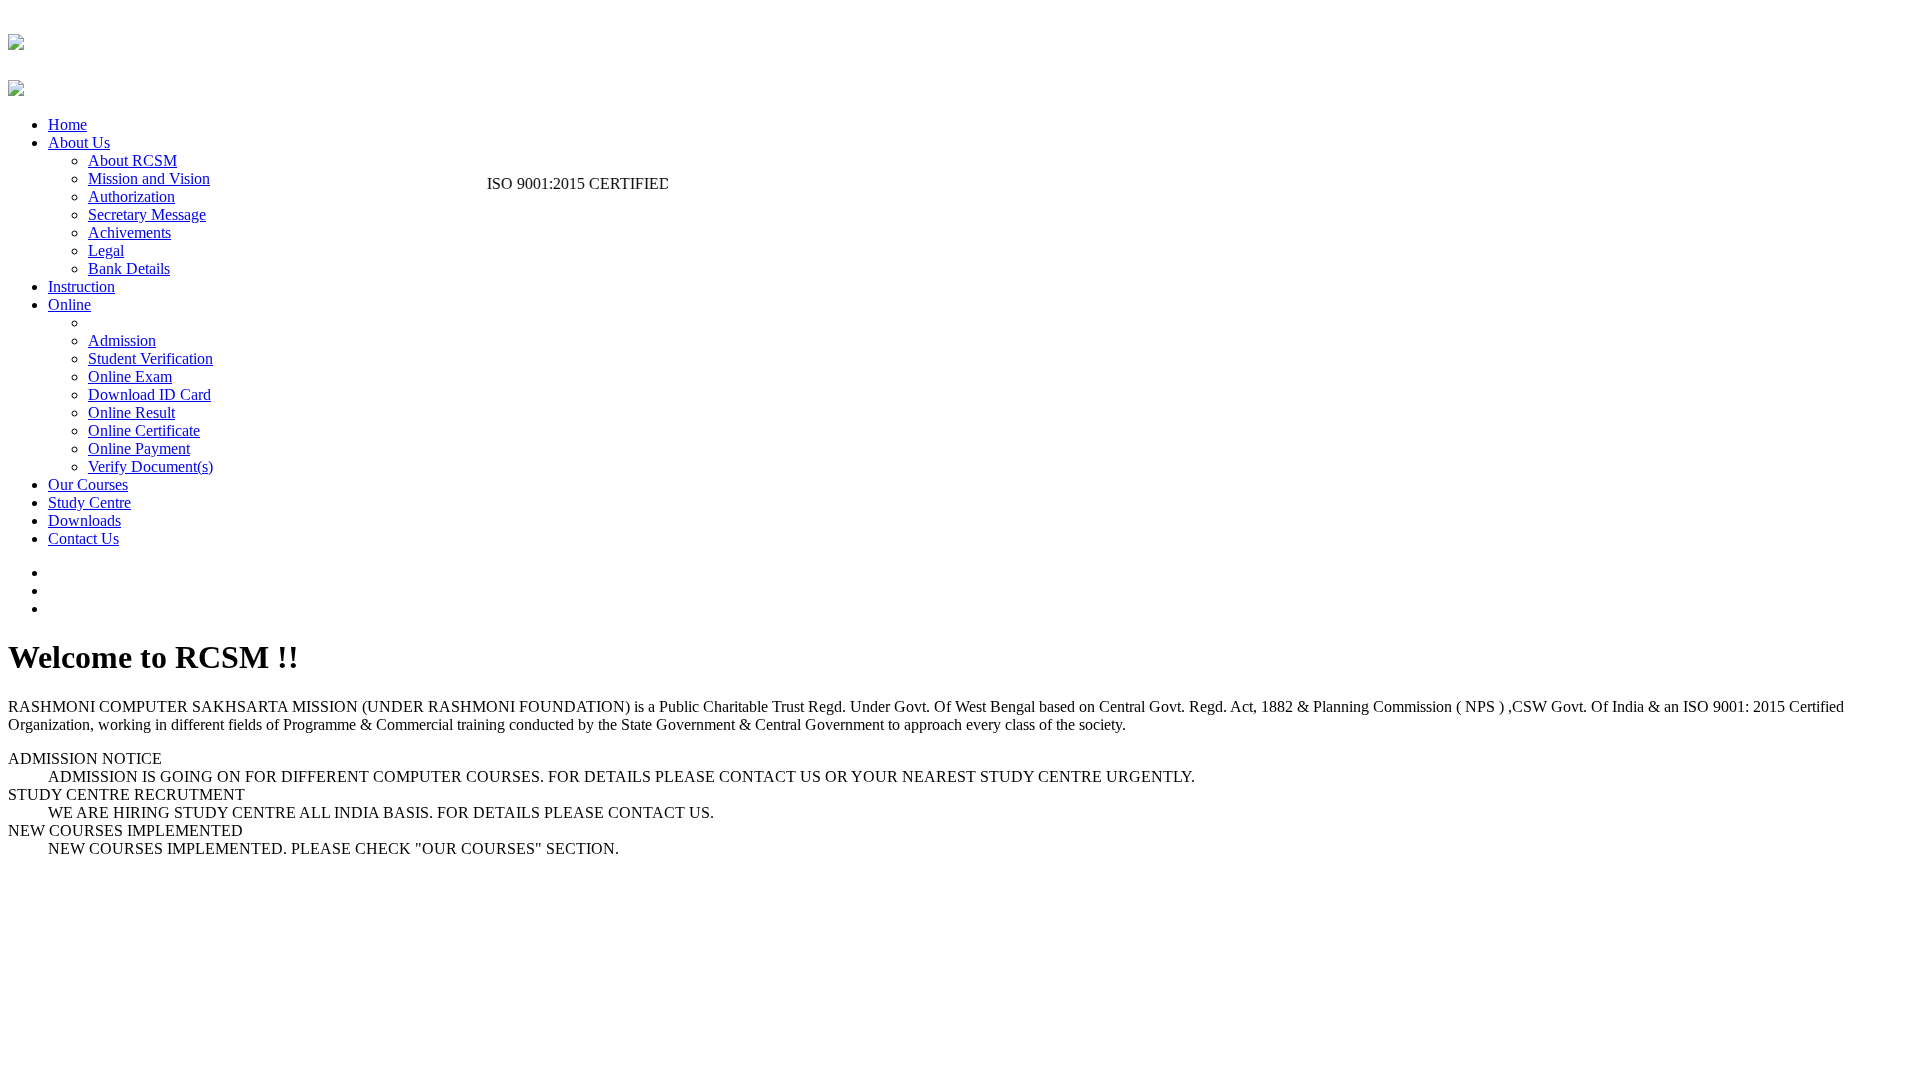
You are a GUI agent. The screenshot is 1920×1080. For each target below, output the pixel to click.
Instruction (81, 286)
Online (69, 304)
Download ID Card (149, 394)
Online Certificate (144, 430)
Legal (106, 250)
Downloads (84, 520)
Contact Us (83, 538)
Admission (122, 340)
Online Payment (139, 448)
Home (67, 124)
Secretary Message (147, 214)
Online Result (131, 412)
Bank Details (129, 268)
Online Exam (130, 376)
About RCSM (132, 160)
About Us (79, 142)
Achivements (129, 232)
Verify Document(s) (150, 466)
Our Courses (88, 484)
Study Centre (89, 502)
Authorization (131, 196)
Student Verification (150, 358)
